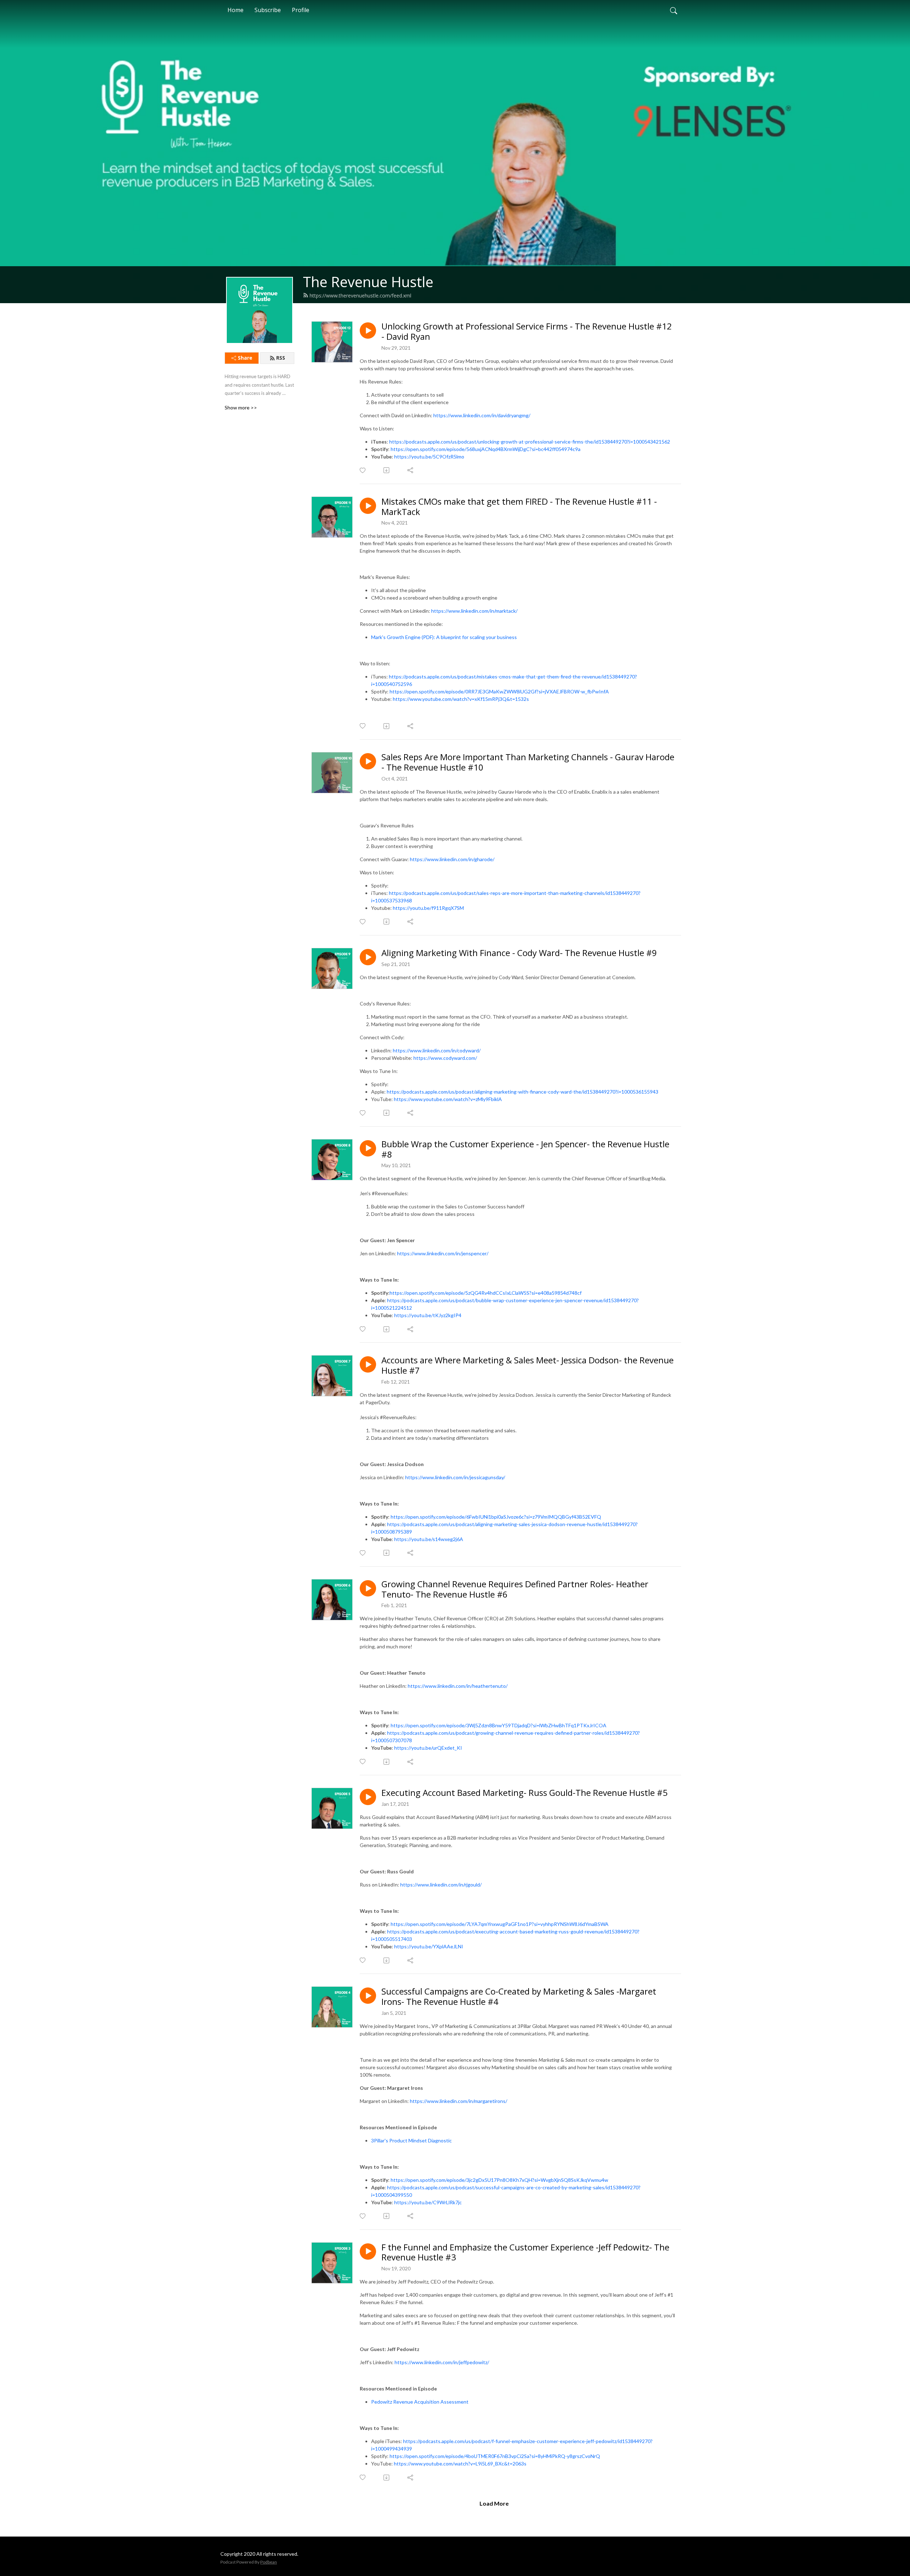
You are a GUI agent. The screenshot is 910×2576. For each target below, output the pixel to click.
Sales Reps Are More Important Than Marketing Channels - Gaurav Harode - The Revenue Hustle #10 (528, 762)
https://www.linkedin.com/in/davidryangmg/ (482, 415)
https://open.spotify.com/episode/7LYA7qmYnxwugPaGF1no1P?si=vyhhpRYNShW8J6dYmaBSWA (500, 1924)
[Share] (411, 470)
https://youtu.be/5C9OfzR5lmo (429, 457)
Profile (301, 10)
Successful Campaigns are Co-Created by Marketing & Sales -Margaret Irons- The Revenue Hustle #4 (519, 1997)
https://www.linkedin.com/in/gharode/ (452, 859)
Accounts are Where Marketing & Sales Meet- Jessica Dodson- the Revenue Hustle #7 (528, 1365)
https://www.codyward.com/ (445, 1058)
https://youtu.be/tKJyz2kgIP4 (428, 1315)
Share (245, 358)
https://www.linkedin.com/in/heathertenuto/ (458, 1686)
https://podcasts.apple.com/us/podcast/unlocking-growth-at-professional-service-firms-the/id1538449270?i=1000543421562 (530, 442)
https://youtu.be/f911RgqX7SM (428, 908)
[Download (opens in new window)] (387, 470)
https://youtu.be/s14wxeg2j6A (429, 1539)
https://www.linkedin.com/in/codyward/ (437, 1050)
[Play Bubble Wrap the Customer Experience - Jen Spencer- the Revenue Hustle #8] (368, 1148)
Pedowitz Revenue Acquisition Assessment (420, 2402)
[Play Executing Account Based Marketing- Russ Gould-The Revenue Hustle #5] (368, 1797)
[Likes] (363, 470)
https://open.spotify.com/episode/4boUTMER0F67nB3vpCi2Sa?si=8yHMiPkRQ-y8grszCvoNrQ (495, 2456)
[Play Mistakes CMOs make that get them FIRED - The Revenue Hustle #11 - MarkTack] (368, 506)
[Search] (674, 10)
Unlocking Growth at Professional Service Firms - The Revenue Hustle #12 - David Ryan (527, 332)
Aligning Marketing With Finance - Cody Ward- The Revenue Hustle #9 (519, 953)
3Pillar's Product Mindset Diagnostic (411, 2140)
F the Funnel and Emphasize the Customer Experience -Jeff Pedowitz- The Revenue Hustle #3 (525, 2253)
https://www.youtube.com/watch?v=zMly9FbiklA (448, 1099)
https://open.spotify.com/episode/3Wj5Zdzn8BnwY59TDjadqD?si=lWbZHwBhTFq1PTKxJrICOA (499, 1725)
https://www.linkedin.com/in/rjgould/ (441, 1885)
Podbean (269, 2562)
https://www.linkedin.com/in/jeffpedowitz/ (442, 2362)
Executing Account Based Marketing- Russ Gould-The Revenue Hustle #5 (524, 1793)
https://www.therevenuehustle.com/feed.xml (360, 296)
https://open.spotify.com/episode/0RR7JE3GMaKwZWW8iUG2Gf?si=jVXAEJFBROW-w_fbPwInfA (499, 691)
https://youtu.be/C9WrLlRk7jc (428, 2202)
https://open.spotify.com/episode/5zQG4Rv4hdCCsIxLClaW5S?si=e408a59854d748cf (486, 1293)
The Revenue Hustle (368, 282)
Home (235, 10)
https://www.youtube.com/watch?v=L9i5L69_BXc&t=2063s (460, 2464)
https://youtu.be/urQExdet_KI (428, 1748)
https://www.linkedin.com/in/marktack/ (474, 611)
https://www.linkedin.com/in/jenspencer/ (443, 1253)
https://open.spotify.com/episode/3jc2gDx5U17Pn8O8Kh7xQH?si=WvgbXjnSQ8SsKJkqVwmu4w (499, 2180)
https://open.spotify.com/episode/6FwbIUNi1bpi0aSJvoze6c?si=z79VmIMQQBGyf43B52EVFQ (496, 1517)
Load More (494, 2503)
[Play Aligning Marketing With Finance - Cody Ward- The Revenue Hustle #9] (368, 957)
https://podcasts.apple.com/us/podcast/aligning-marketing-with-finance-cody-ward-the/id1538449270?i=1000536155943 (523, 1092)
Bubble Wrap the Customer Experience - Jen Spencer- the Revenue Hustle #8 (525, 1149)
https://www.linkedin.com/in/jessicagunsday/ (455, 1477)
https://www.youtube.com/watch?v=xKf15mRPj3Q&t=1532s (461, 699)
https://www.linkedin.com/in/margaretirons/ (459, 2101)
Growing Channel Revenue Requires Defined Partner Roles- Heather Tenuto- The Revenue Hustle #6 (515, 1589)
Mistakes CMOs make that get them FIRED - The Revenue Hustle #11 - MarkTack (519, 507)
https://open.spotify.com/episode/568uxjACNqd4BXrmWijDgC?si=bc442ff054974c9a (486, 449)
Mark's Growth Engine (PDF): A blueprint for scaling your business (444, 637)
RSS (281, 358)
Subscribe (268, 10)
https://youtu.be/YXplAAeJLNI (429, 1946)
